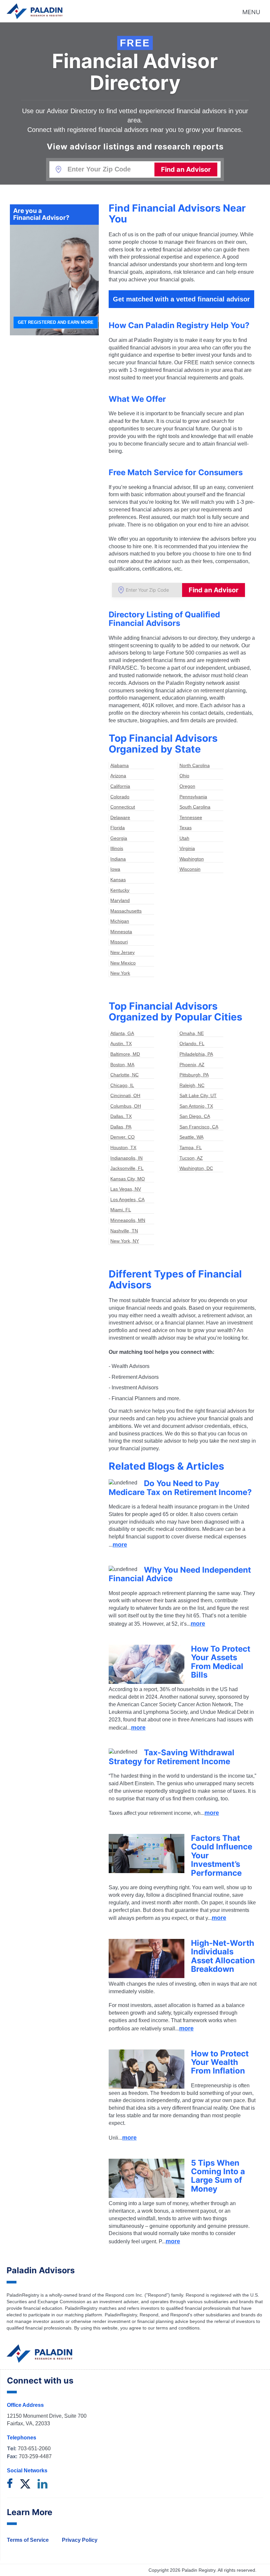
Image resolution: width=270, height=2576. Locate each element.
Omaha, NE (192, 1033)
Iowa (115, 869)
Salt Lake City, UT (198, 1095)
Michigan (120, 921)
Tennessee (191, 817)
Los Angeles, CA (127, 1199)
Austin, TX (121, 1043)
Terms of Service (28, 2540)
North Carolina (195, 765)
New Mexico (123, 963)
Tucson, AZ (191, 1158)
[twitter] (25, 2484)
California (120, 786)
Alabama (120, 765)
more (120, 1545)
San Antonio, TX (196, 1106)
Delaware (120, 817)
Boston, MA (122, 1065)
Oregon (187, 786)
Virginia (187, 848)
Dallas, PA (121, 1127)
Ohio (184, 776)
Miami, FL (121, 1210)
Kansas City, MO (128, 1179)
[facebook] (10, 2484)
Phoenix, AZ (192, 1065)
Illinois (117, 848)
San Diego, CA (195, 1116)
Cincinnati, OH (125, 1095)
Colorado (120, 797)
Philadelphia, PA (196, 1054)
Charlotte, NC (124, 1075)
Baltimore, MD (125, 1054)
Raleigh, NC (192, 1085)
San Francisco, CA (199, 1127)
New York (120, 973)
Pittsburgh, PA (194, 1075)
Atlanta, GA (122, 1033)
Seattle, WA (191, 1137)
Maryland (120, 900)
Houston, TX (123, 1147)
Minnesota (121, 932)
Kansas (118, 880)
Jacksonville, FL (127, 1168)
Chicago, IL (122, 1085)
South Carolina (195, 807)
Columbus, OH (126, 1106)
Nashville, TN (124, 1231)
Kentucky (120, 890)
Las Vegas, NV (126, 1189)
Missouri (119, 942)
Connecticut (123, 807)
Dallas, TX (121, 1116)
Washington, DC (196, 1168)
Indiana (118, 859)
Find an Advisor (186, 169)
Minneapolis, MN (128, 1220)
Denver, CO (122, 1137)
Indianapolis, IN (126, 1158)
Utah (184, 838)
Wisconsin (190, 869)
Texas (186, 828)
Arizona (118, 776)
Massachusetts (126, 911)
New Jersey (122, 952)
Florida (118, 828)
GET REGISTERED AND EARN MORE (56, 322)
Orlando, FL (192, 1043)
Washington (192, 859)
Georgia (119, 838)
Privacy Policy (80, 2540)
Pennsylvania (193, 797)
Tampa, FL (191, 1147)
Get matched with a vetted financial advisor (181, 299)
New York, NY (125, 1241)
